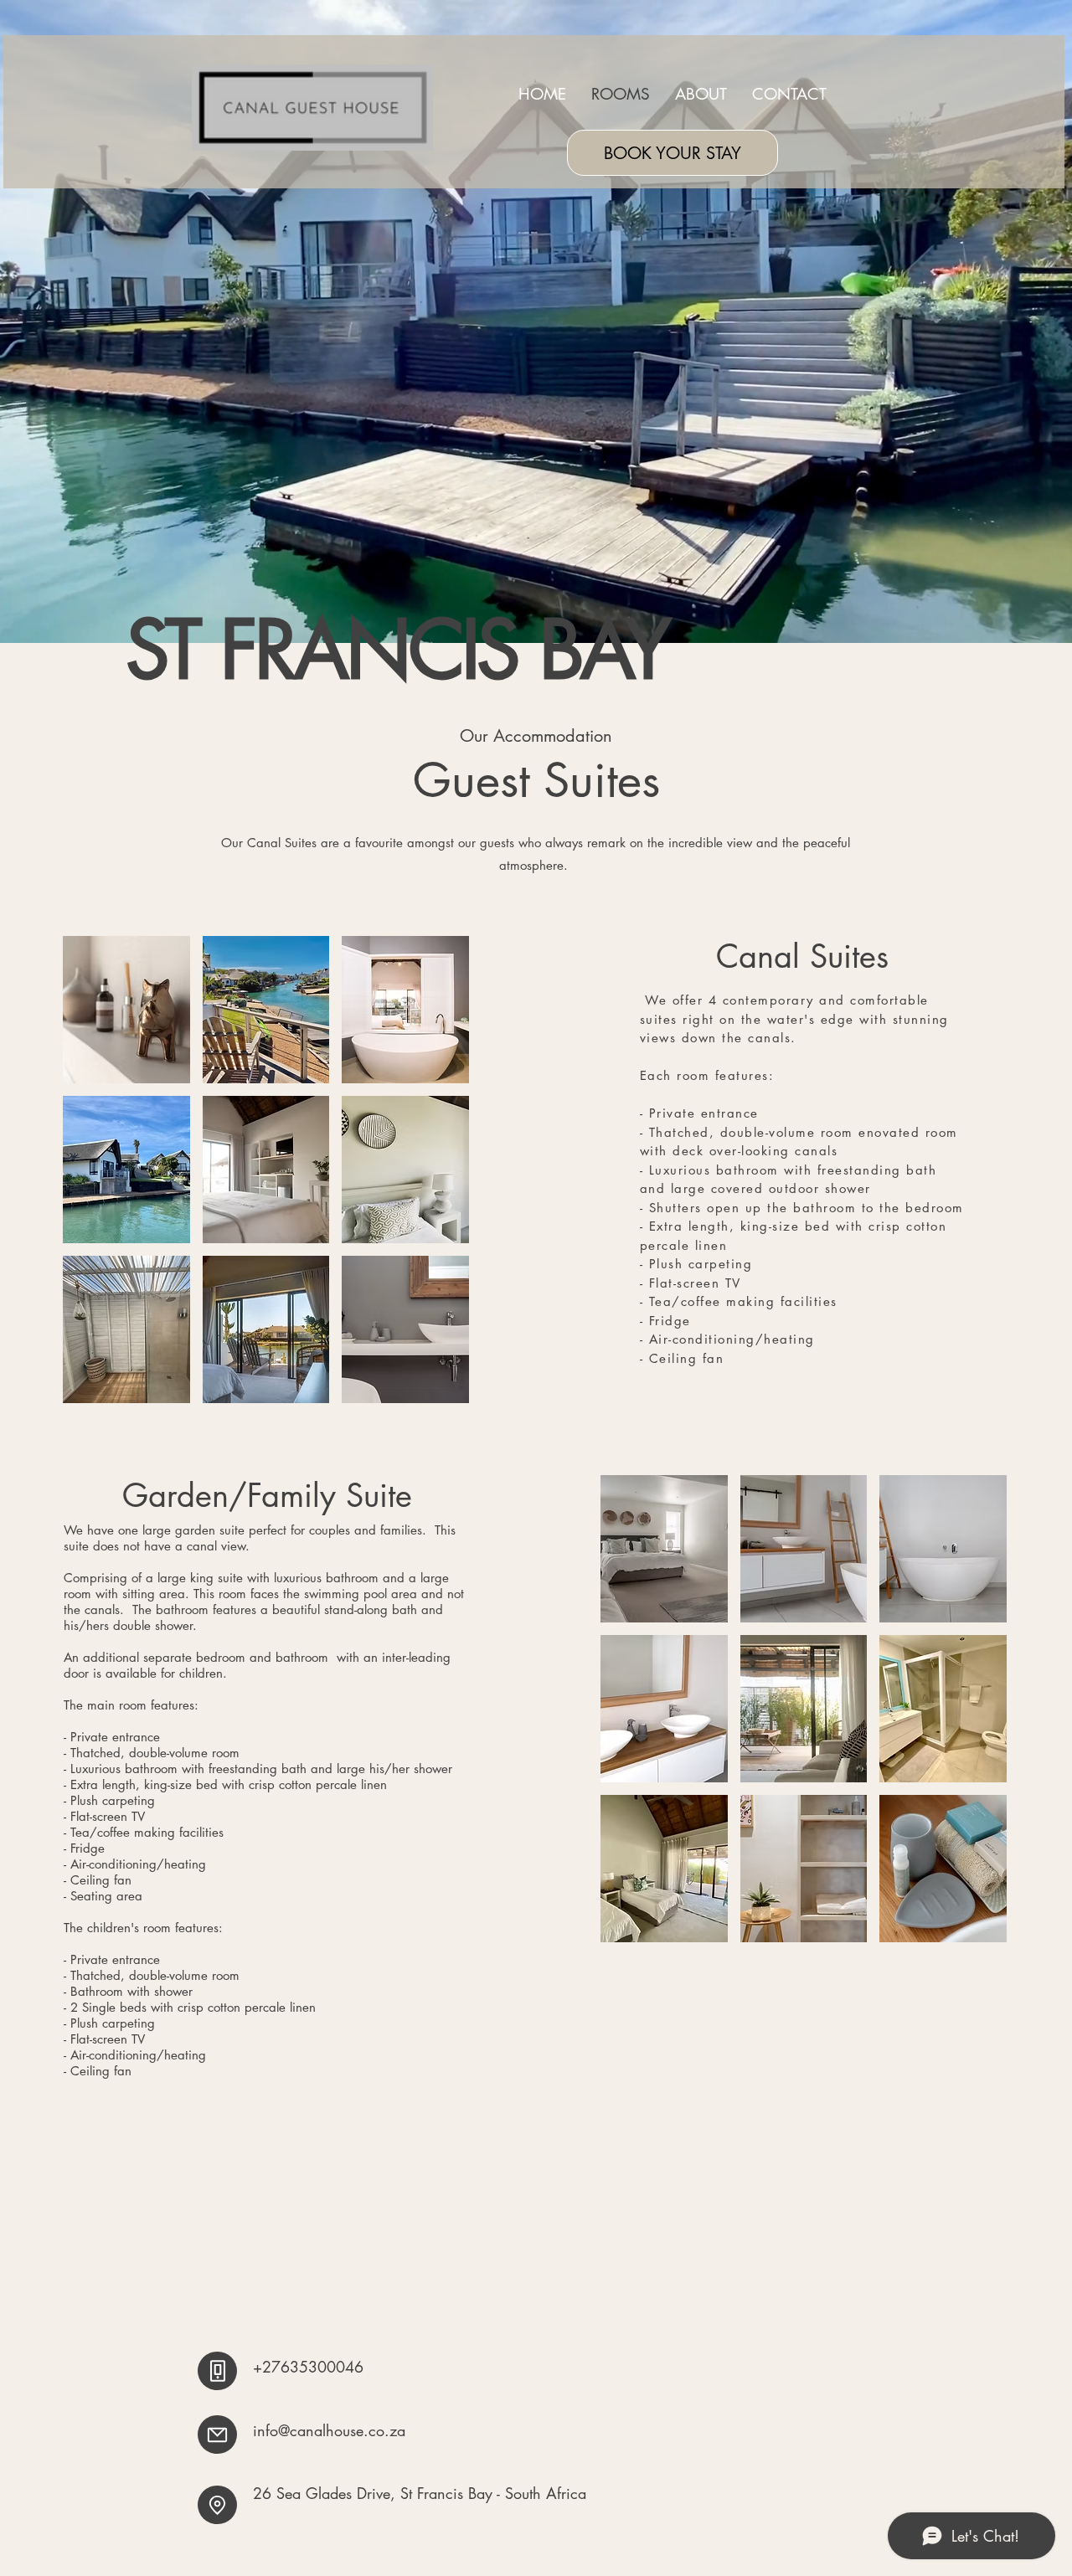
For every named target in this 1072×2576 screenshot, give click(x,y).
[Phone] (217, 2371)
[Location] (217, 2505)
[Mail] (217, 2435)
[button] (126, 1010)
